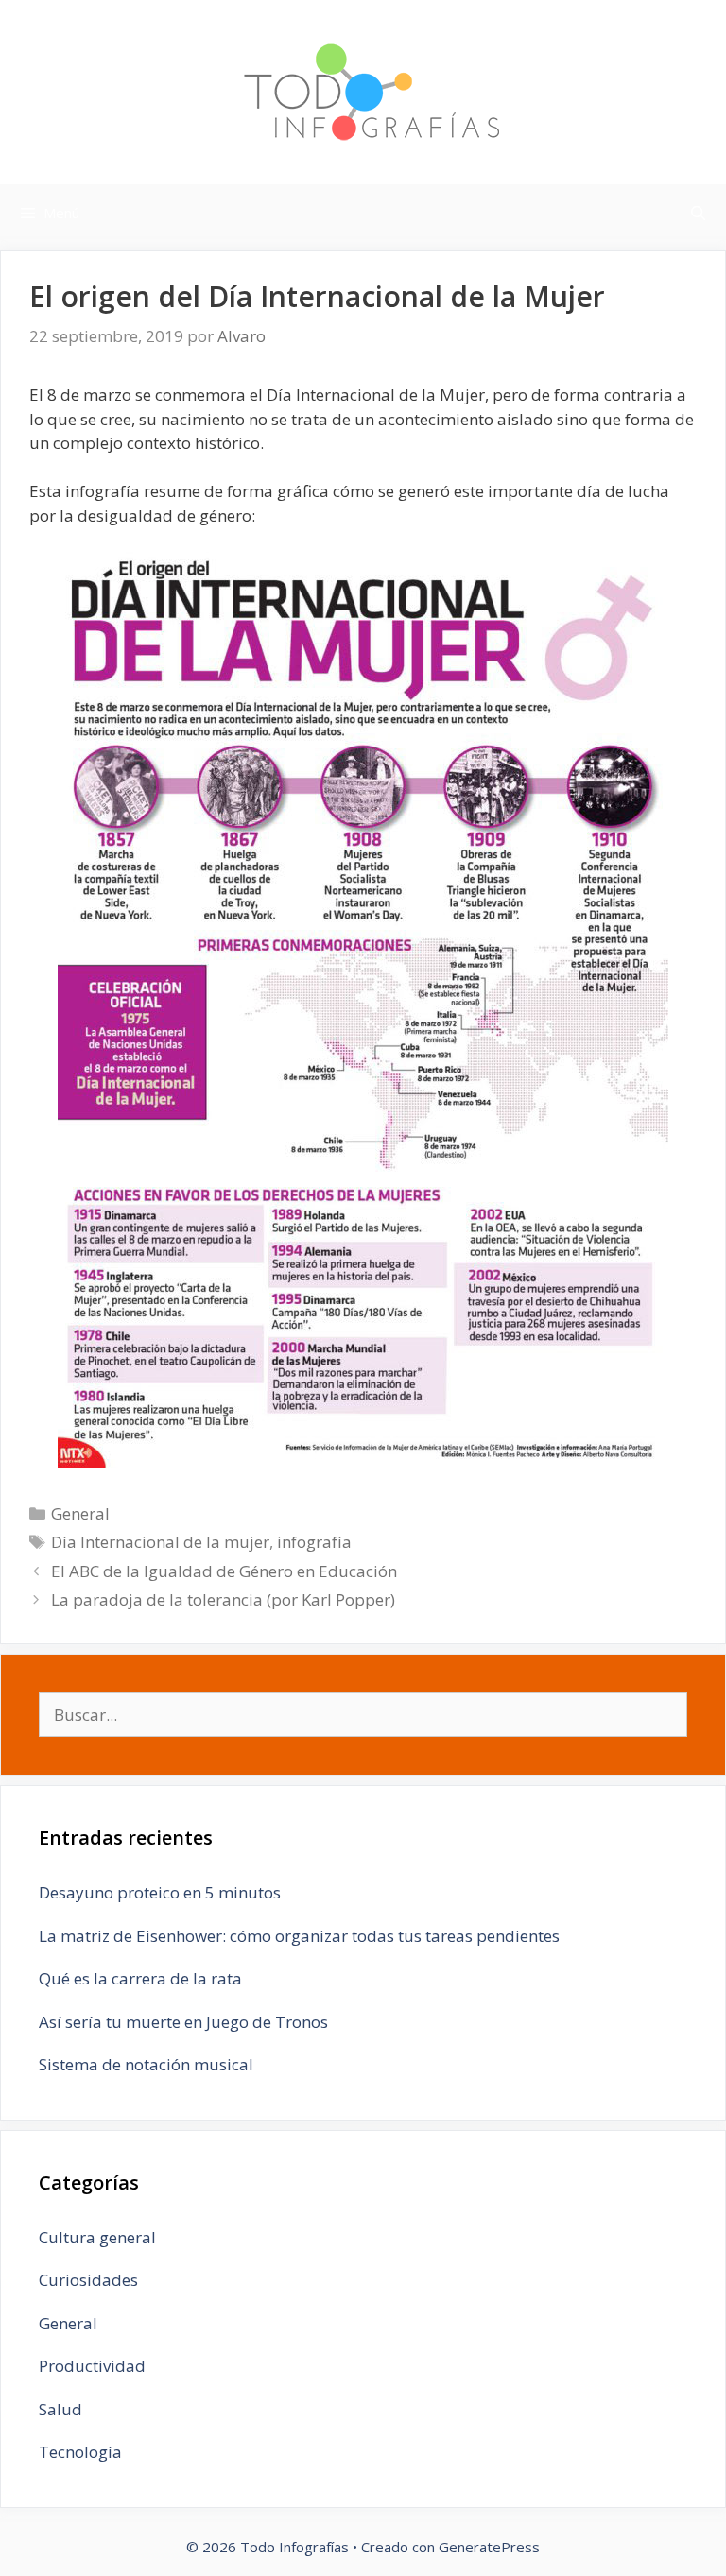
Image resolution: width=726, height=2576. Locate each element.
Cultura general (97, 2237)
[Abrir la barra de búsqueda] (698, 213)
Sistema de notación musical (146, 2064)
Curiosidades (88, 2280)
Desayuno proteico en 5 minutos (160, 1892)
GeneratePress (489, 2547)
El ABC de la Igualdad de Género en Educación (224, 1571)
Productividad (92, 2366)
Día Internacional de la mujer (160, 1542)
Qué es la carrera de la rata (140, 1978)
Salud (60, 2409)
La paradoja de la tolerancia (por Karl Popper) (223, 1599)
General (80, 1513)
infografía (314, 1542)
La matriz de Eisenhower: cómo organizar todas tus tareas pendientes (299, 1936)
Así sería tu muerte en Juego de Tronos (183, 2022)
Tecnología (80, 2452)
